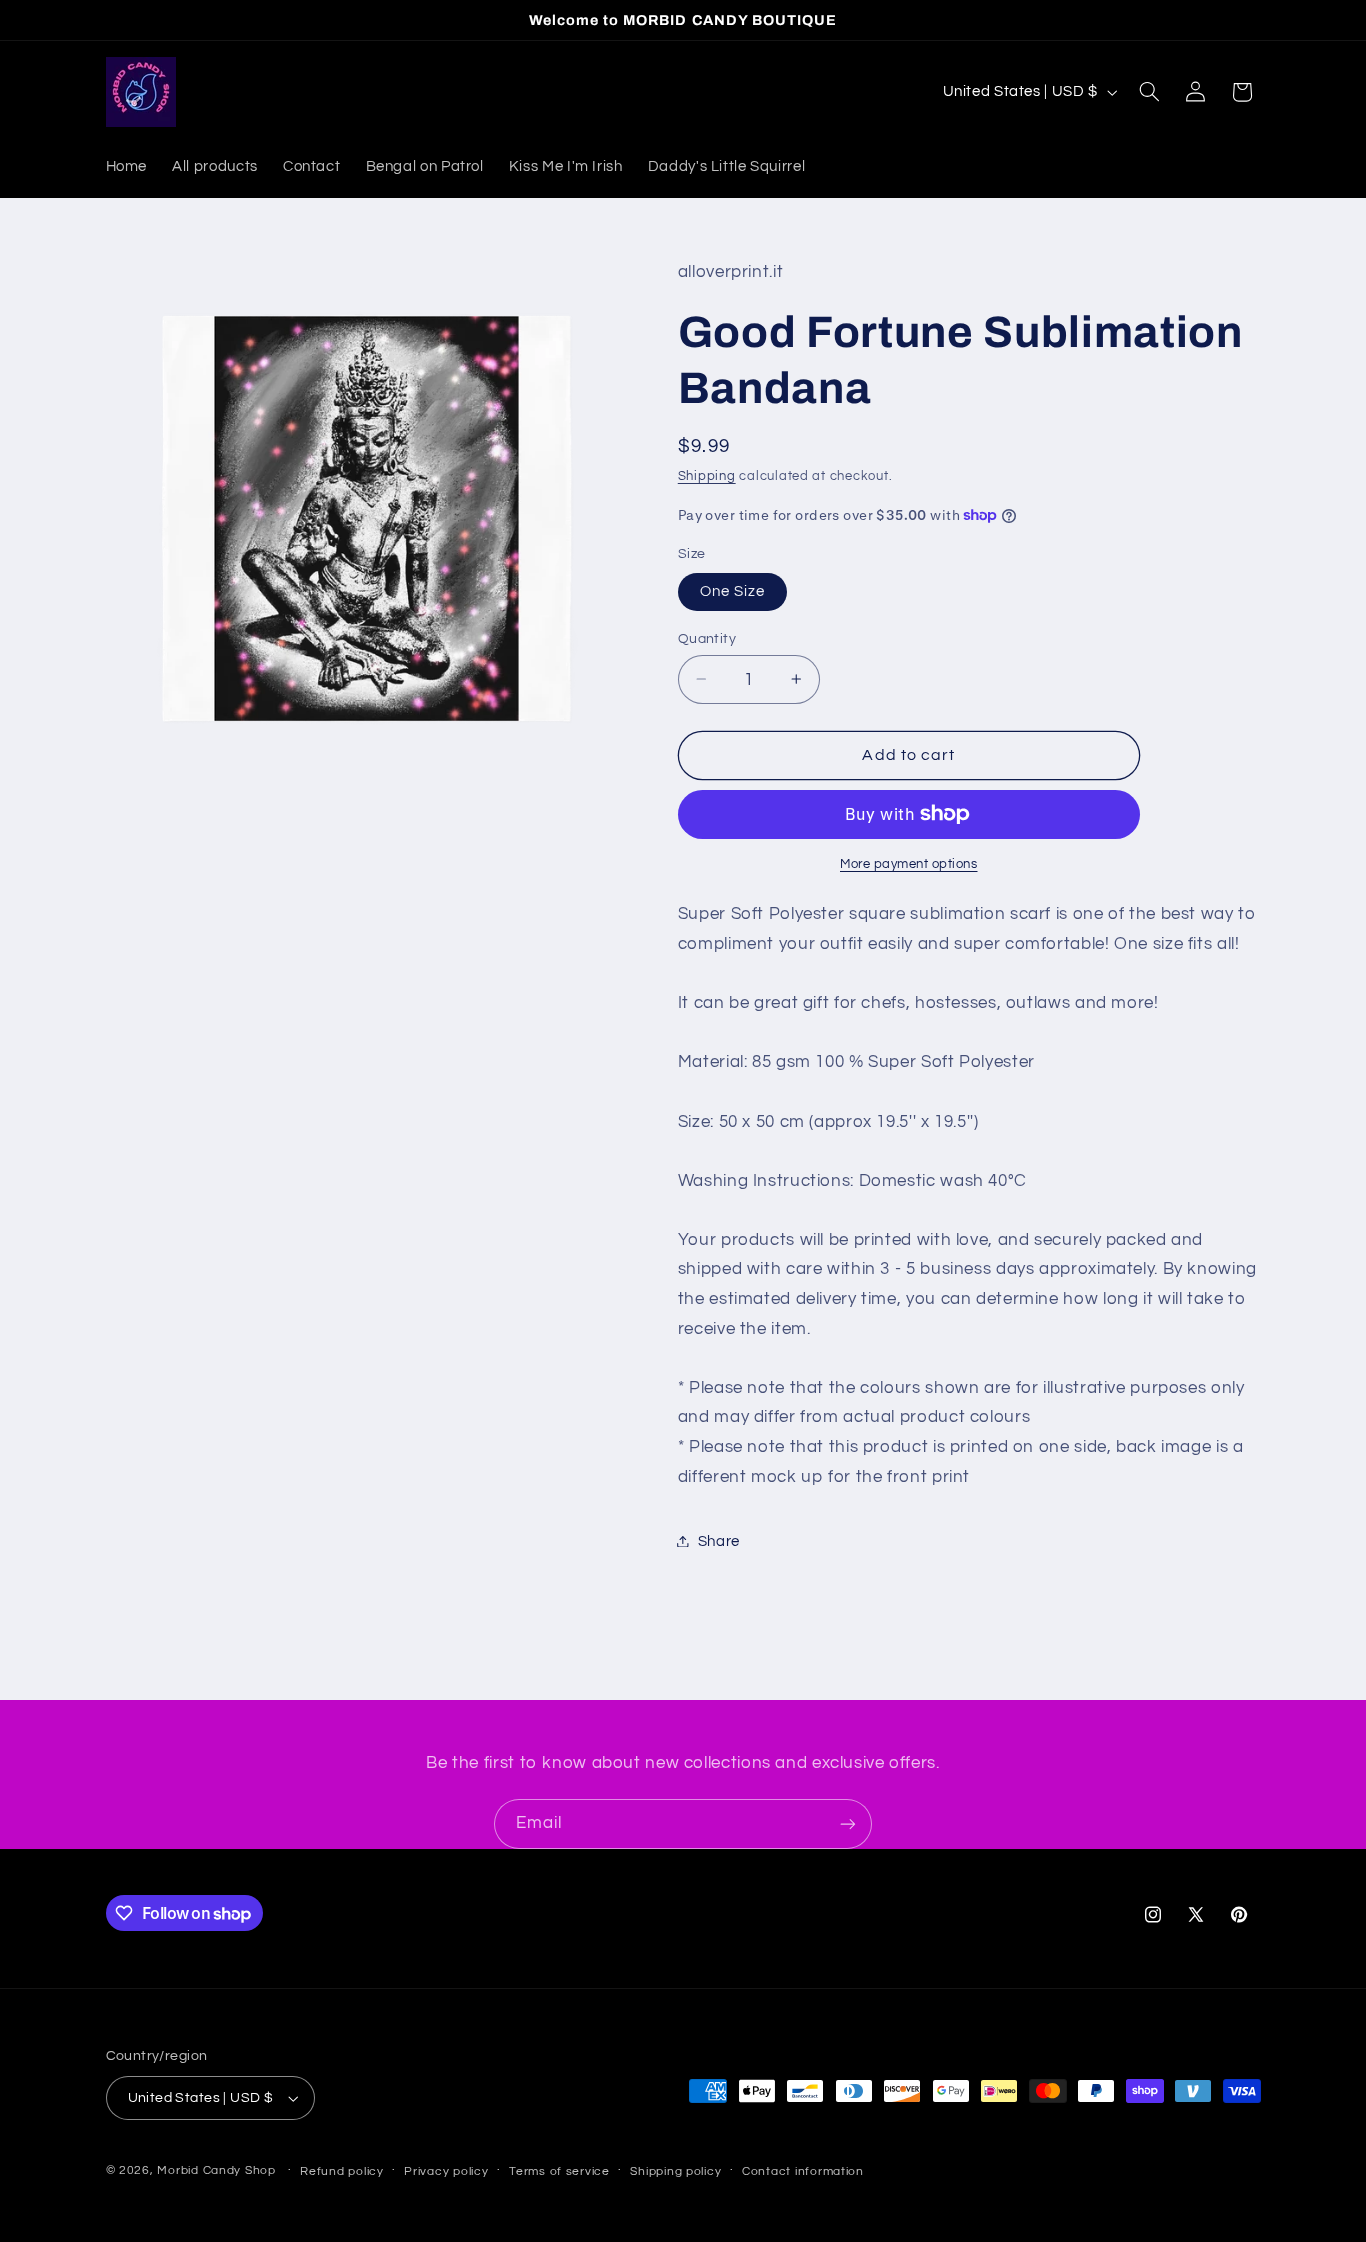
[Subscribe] (848, 1823)
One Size (732, 590)
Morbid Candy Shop (216, 2170)
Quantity (707, 638)
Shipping (707, 475)
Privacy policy (446, 2171)
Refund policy (342, 2171)
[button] (1149, 92)
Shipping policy (675, 2171)
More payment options (909, 863)
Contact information (803, 2171)
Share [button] (719, 1540)
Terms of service (559, 2171)
